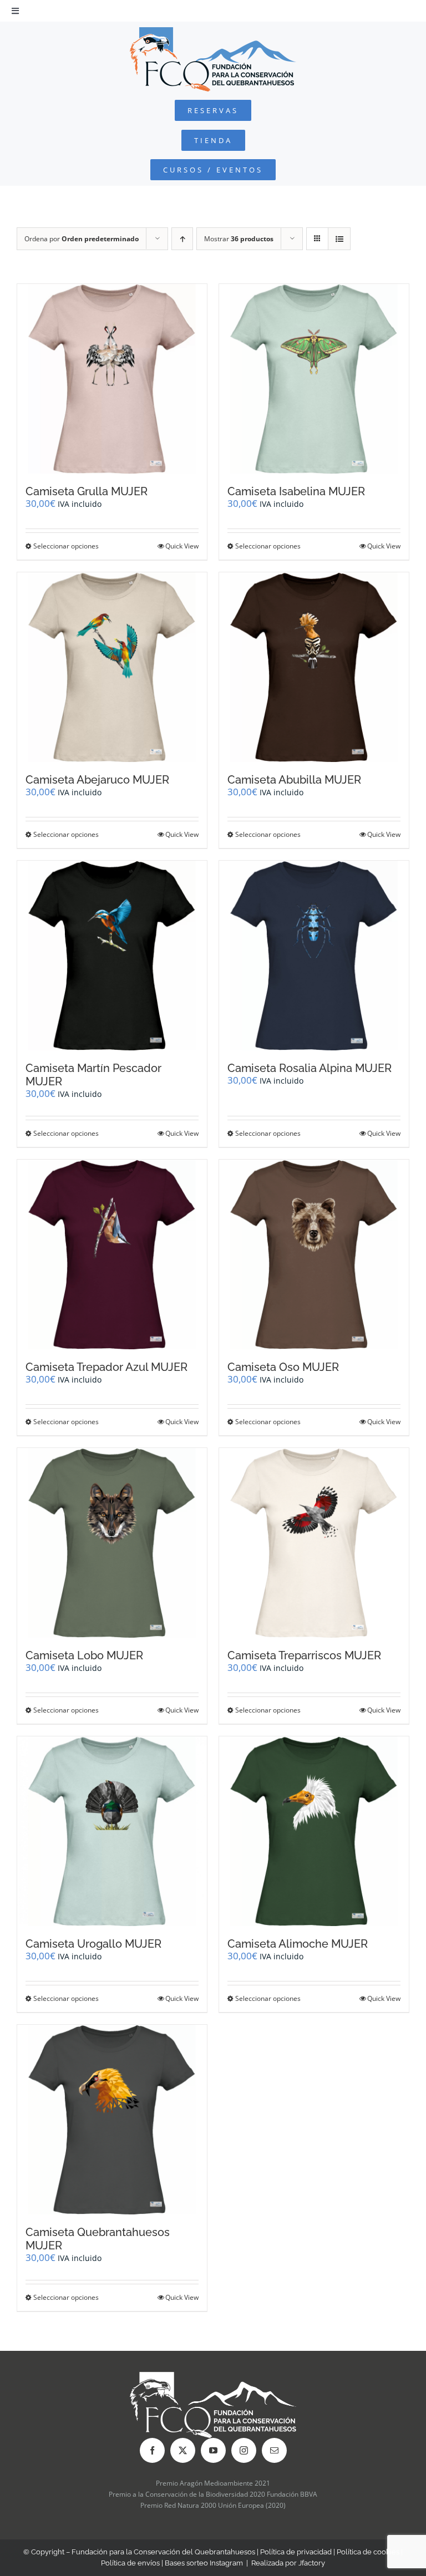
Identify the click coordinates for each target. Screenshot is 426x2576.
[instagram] (244, 2450)
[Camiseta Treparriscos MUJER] (314, 1543)
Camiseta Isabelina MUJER (296, 491)
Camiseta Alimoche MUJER (298, 1944)
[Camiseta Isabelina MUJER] (314, 379)
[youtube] (213, 2450)
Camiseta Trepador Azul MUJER (106, 1367)
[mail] (274, 2450)
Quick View (182, 546)
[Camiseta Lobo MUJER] (112, 1543)
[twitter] (183, 2450)
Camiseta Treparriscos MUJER (304, 1655)
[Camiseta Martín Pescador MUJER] (112, 956)
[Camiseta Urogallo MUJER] (112, 1831)
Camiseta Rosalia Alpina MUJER (310, 1068)
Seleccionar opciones (66, 546)
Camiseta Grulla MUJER (87, 491)
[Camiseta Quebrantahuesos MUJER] (112, 2120)
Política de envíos (130, 2563)
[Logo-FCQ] (213, 32)
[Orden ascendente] (182, 239)
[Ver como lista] (339, 239)
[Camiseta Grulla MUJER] (112, 379)
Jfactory (312, 2563)
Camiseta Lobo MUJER (84, 1655)
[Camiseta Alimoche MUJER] (314, 1831)
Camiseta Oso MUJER (283, 1367)
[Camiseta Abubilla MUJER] (314, 667)
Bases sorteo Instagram (204, 2563)
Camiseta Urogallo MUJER (93, 1944)
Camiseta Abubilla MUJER (294, 780)
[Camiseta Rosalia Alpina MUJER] (314, 956)
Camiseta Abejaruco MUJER (97, 780)
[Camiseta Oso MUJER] (314, 1254)
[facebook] (152, 2450)
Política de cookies (368, 2552)
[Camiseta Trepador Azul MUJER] (112, 1254)
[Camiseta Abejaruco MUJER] (112, 667)
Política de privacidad (296, 2552)
